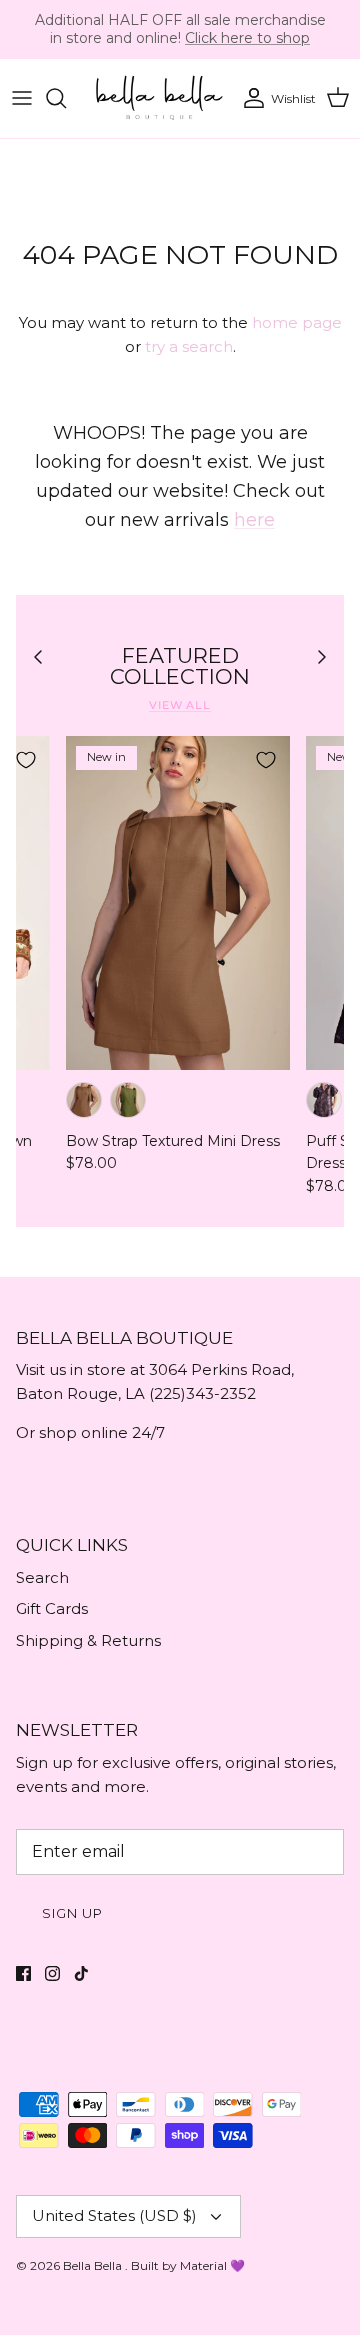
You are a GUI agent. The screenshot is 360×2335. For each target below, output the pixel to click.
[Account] (249, 98)
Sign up (72, 1913)
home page (297, 322)
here (254, 520)
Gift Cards (52, 1608)
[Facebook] (23, 1973)
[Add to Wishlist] (26, 760)
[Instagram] (52, 1973)
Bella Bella (94, 2265)
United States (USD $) (114, 2215)
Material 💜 (212, 2265)
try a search (189, 346)
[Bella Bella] (158, 98)
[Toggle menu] (22, 98)
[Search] (66, 98)
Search (42, 1577)
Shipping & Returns (88, 1640)
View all (180, 705)
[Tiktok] (81, 1973)
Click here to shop (247, 38)
